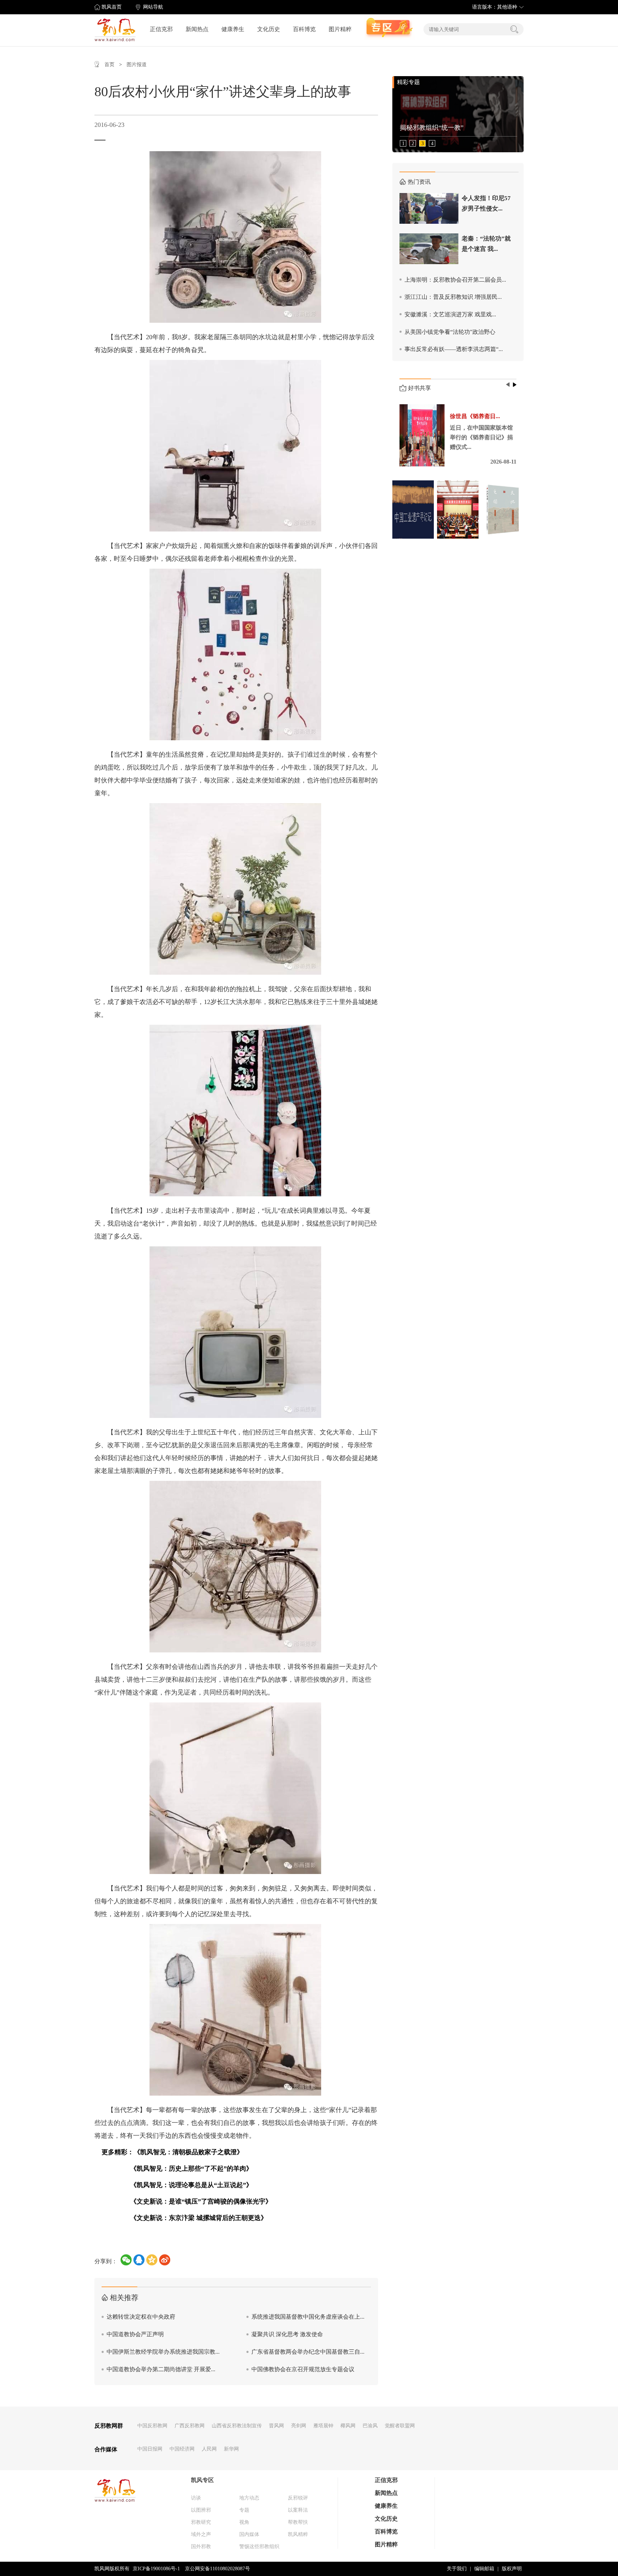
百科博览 (304, 29)
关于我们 (457, 2569)
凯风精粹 (298, 2534)
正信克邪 (161, 29)
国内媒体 (249, 2534)
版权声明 (512, 2569)
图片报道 (137, 65)
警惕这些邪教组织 (259, 2547)
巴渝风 (370, 2426)
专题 (244, 2510)
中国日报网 (150, 2449)
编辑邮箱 (484, 2569)
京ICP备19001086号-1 (156, 2569)
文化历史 (269, 29)
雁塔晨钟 (323, 2426)
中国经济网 (182, 2449)
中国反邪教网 (152, 2426)
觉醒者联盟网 (400, 2426)
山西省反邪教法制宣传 (237, 2426)
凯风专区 (202, 2480)
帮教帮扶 (298, 2522)
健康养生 (233, 29)
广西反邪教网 (190, 2426)
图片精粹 (340, 29)
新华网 (231, 2449)
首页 (109, 65)
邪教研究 (201, 2522)
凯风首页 (112, 7)
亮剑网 (299, 2426)
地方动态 (249, 2498)
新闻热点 (197, 29)
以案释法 (298, 2510)
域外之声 (201, 2534)
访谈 (196, 2498)
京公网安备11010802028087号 (217, 2569)
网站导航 (153, 7)
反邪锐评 (298, 2498)
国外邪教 (201, 2547)
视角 (244, 2522)
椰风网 (348, 2426)
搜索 (514, 29)
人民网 (209, 2449)
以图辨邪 (201, 2510)
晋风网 (276, 2426)
